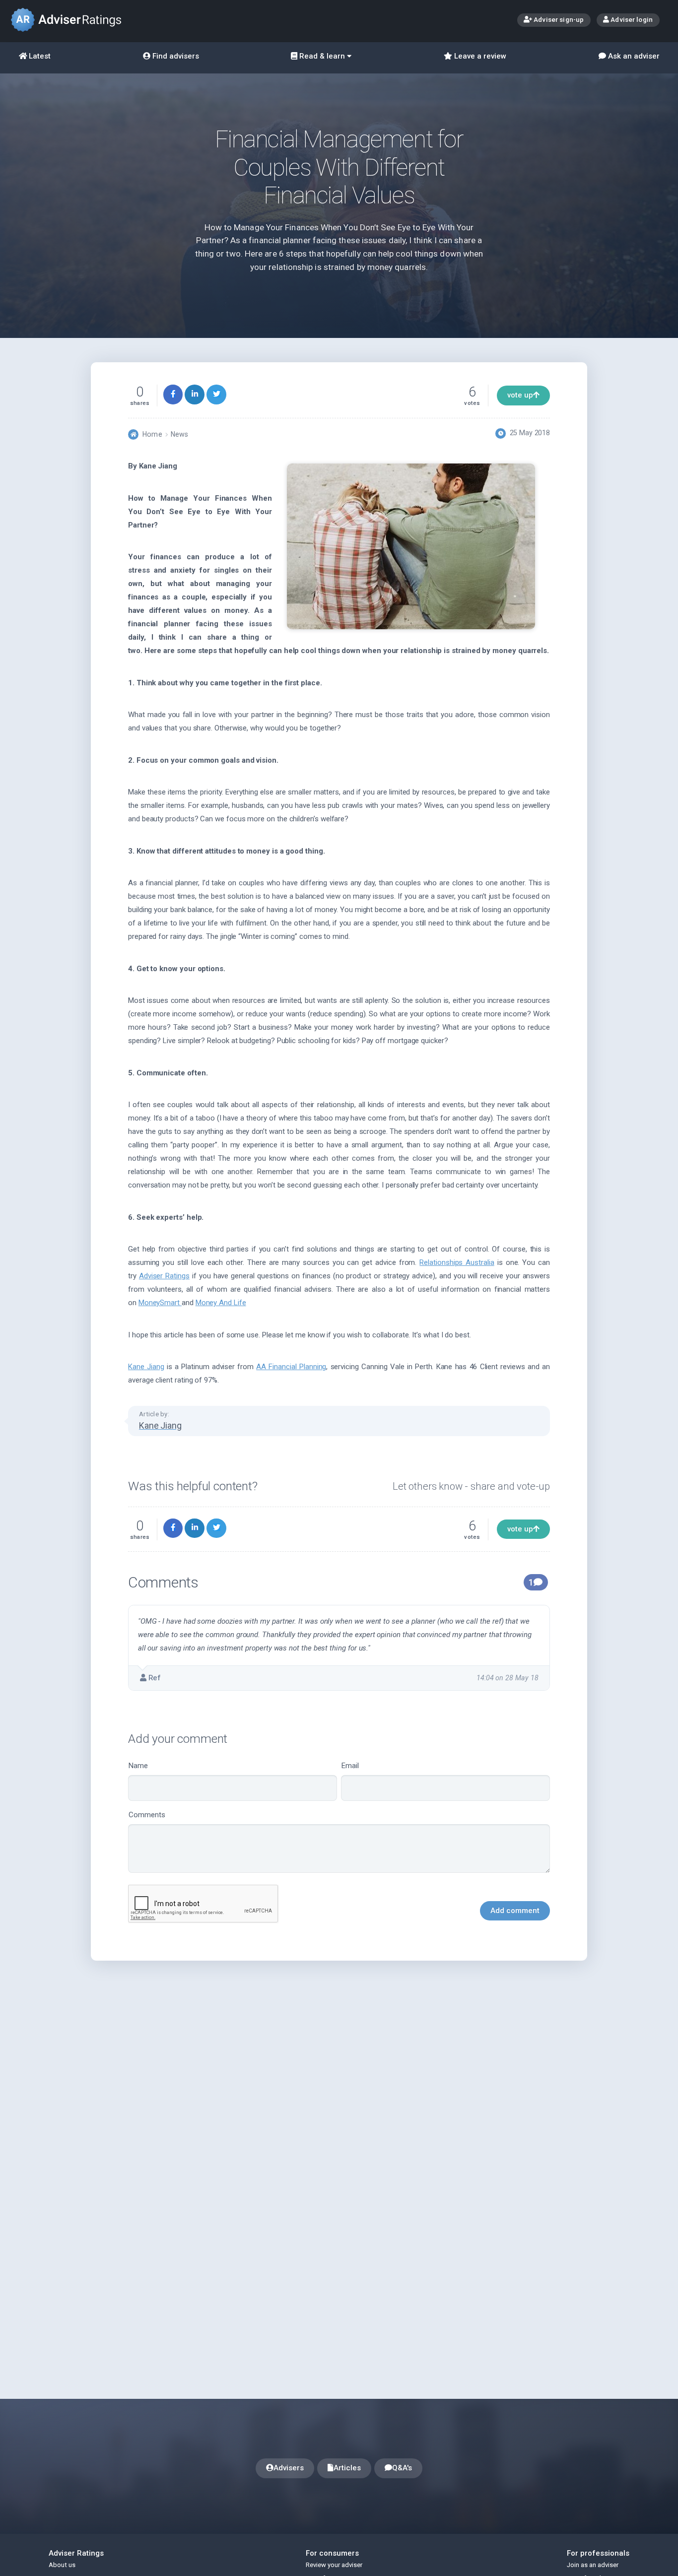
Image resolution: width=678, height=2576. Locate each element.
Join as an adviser (593, 2565)
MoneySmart (160, 1303)
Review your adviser (334, 2565)
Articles (347, 2468)
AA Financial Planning (291, 1367)
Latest (39, 56)
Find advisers (175, 56)
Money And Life (221, 1303)
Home (152, 434)
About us (62, 2565)
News (179, 434)
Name (138, 1766)
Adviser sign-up (558, 19)
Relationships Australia (457, 1262)
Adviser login (631, 19)
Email (350, 1766)
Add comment (515, 1911)
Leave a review (479, 56)
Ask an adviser (633, 56)
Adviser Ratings (164, 1276)
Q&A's (402, 2468)
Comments (147, 1815)
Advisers (289, 2468)
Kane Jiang (146, 1367)
